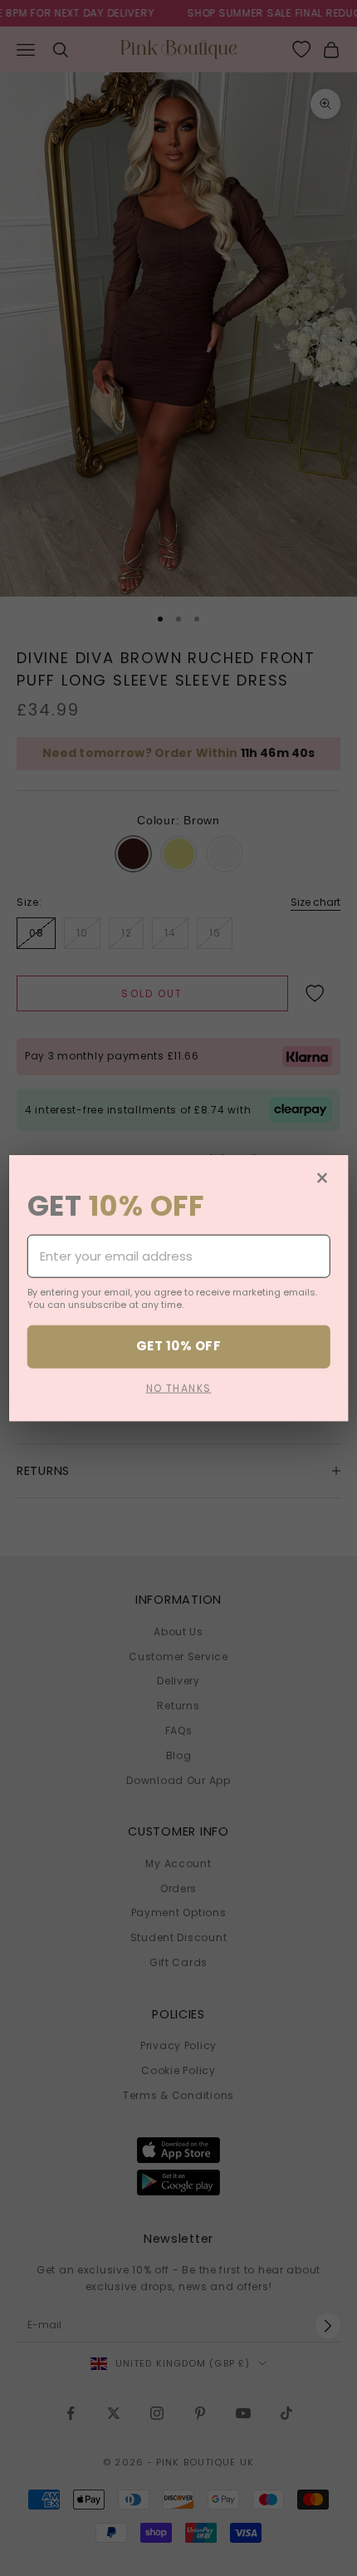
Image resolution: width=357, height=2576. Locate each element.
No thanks (179, 1387)
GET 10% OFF (178, 1346)
